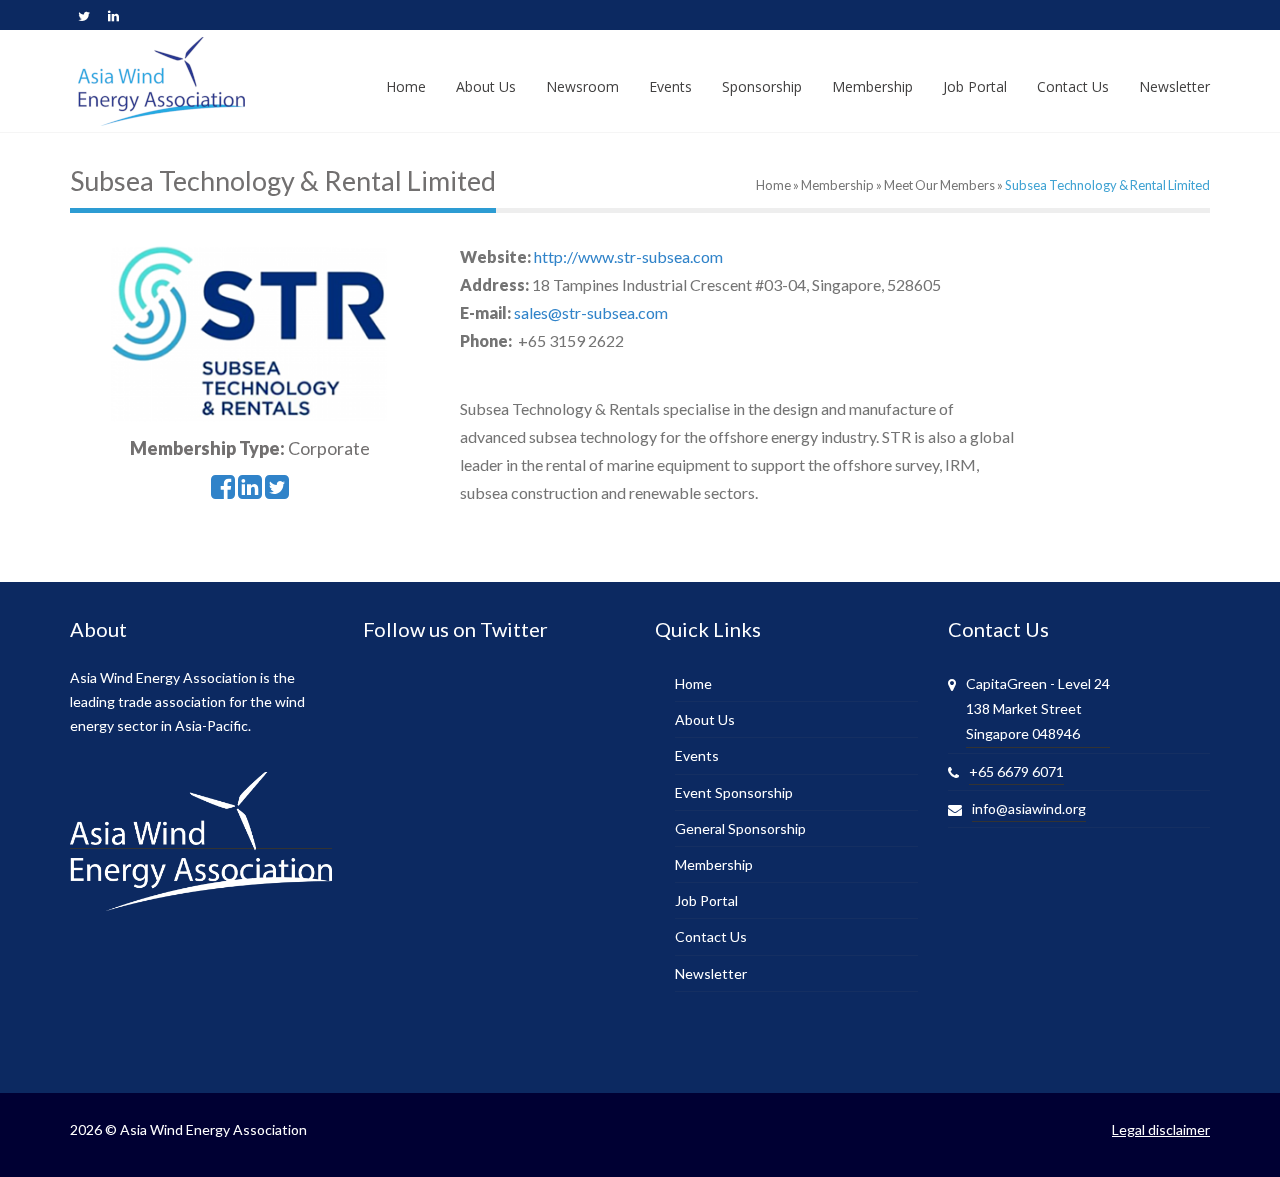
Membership (837, 185)
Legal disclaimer (1161, 1129)
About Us (705, 719)
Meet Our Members (939, 185)
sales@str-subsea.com (591, 312)
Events (697, 755)
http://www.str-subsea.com (628, 256)
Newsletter (711, 973)
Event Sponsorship (734, 792)
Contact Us (711, 936)
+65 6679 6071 (1016, 771)
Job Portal (706, 900)
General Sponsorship (740, 828)
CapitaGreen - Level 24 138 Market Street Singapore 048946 (1038, 708)
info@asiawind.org (1029, 808)
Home (773, 185)
